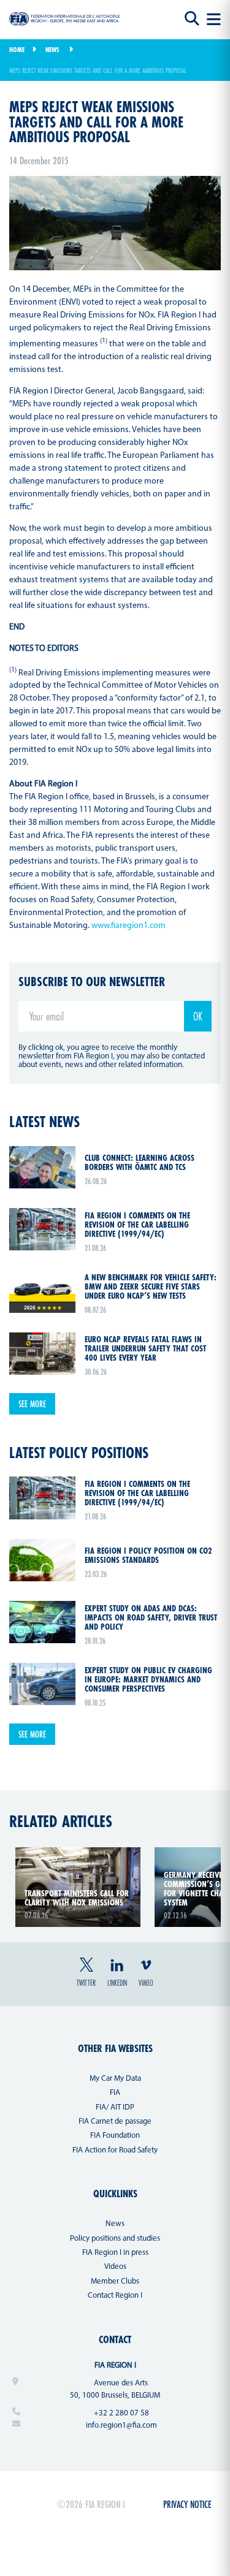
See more (32, 1404)
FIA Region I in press (115, 2253)
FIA (115, 2093)
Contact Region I (115, 2296)
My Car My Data (115, 2079)
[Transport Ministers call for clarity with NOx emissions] (78, 1855)
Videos (115, 2267)
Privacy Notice (187, 2504)
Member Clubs (115, 2282)
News (52, 50)
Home (17, 50)
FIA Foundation (115, 2136)
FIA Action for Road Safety (115, 2150)
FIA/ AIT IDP (115, 2107)
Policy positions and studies (115, 2239)
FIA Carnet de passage (115, 2122)
